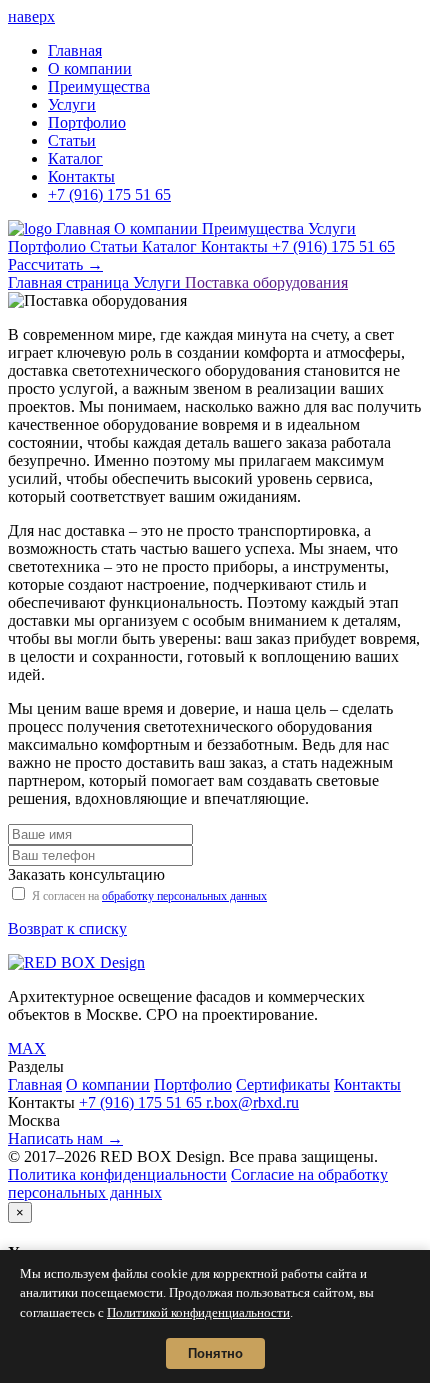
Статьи (72, 140)
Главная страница (70, 282)
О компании (90, 68)
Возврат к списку (67, 928)
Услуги (72, 104)
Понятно (215, 1353)
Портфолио (87, 122)
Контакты (81, 176)
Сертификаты (283, 1084)
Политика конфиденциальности (117, 1174)
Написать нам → (65, 1138)
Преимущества (99, 86)
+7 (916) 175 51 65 (109, 194)
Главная (75, 50)
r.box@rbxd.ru (252, 1102)
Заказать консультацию (86, 874)
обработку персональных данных (184, 896)
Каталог (75, 158)
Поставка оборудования (266, 282)
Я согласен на (149, 896)
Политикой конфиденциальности (198, 1312)
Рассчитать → (55, 264)
